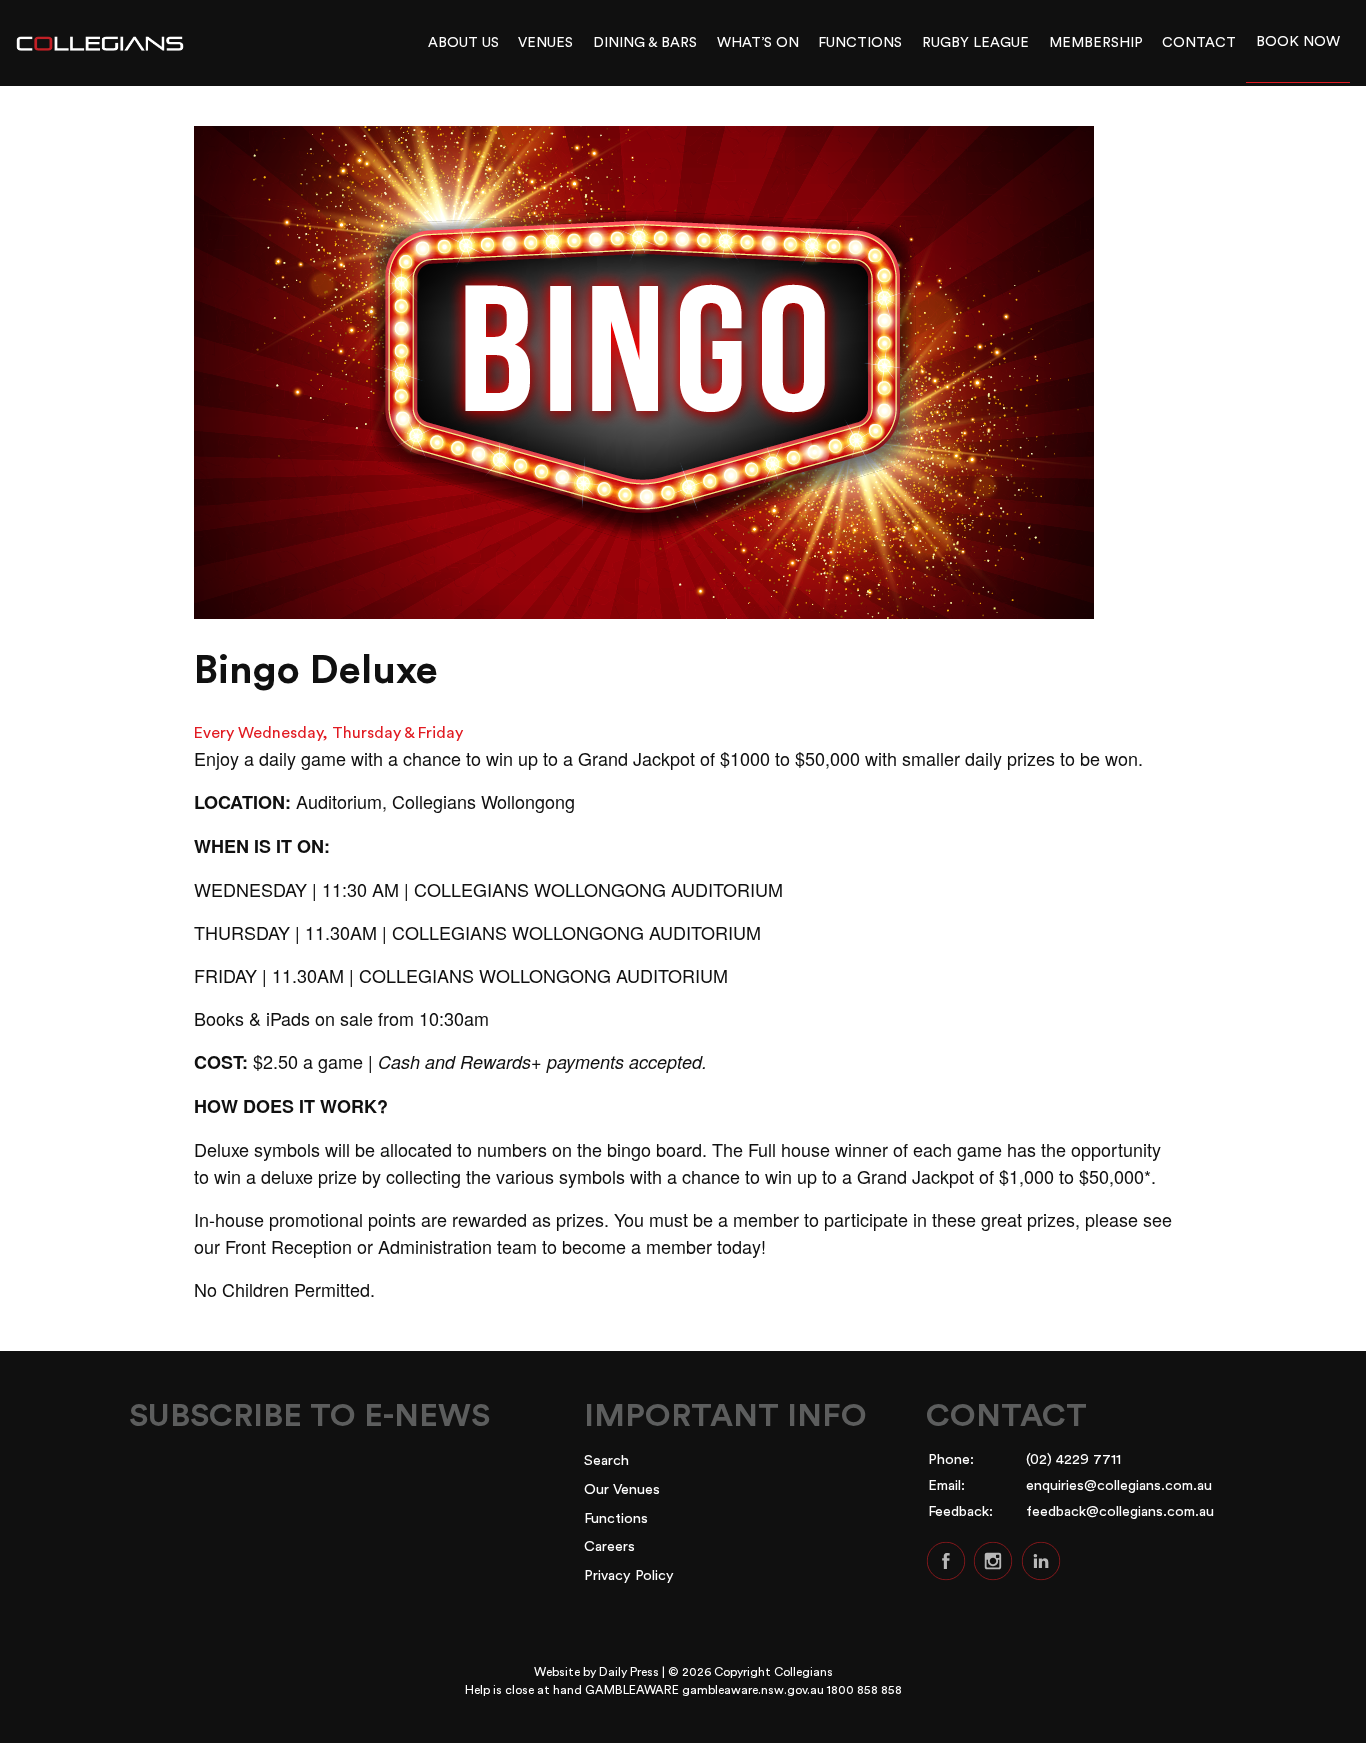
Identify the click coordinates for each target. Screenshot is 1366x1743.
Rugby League (975, 43)
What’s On (758, 43)
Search (606, 1460)
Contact (1199, 43)
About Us (463, 43)
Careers (609, 1546)
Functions (860, 43)
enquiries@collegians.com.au (1119, 1485)
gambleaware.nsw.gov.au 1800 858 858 (792, 1690)
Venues (545, 43)
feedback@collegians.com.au (1120, 1511)
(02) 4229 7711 (1073, 1459)
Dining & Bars (645, 43)
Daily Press (629, 1672)
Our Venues (622, 1489)
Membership (1096, 43)
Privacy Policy (629, 1575)
